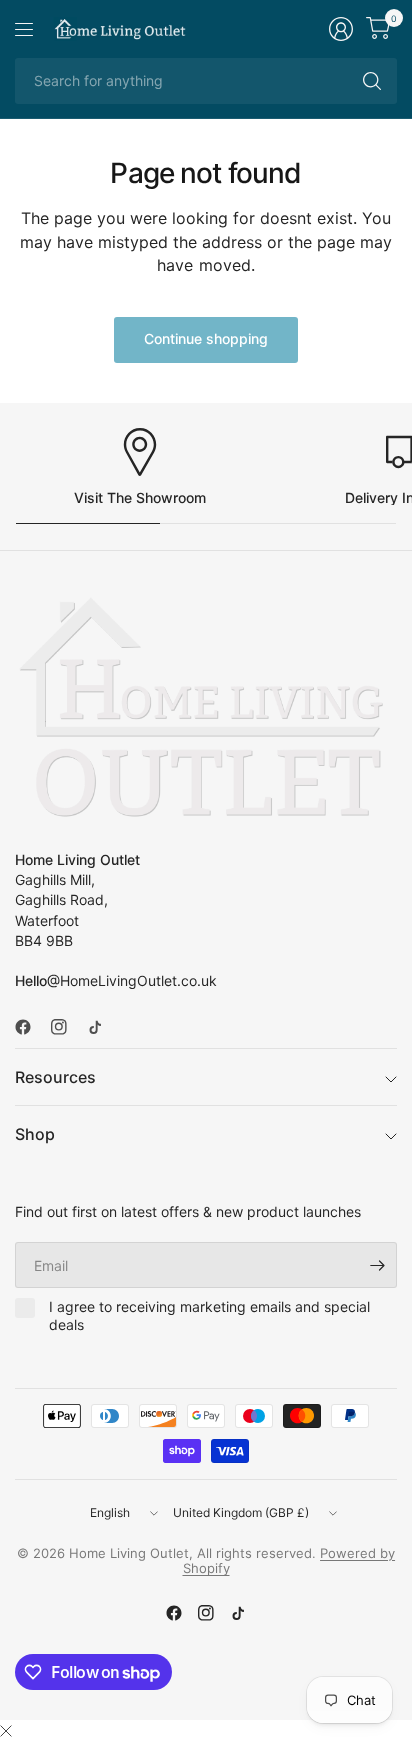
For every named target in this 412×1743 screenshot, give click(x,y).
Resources (55, 1077)
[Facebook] (31, 1027)
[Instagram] (67, 1027)
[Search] (372, 81)
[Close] (6, 1731)
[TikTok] (103, 1027)
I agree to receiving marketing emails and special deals (209, 1315)
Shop (35, 1134)
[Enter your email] (377, 1265)
